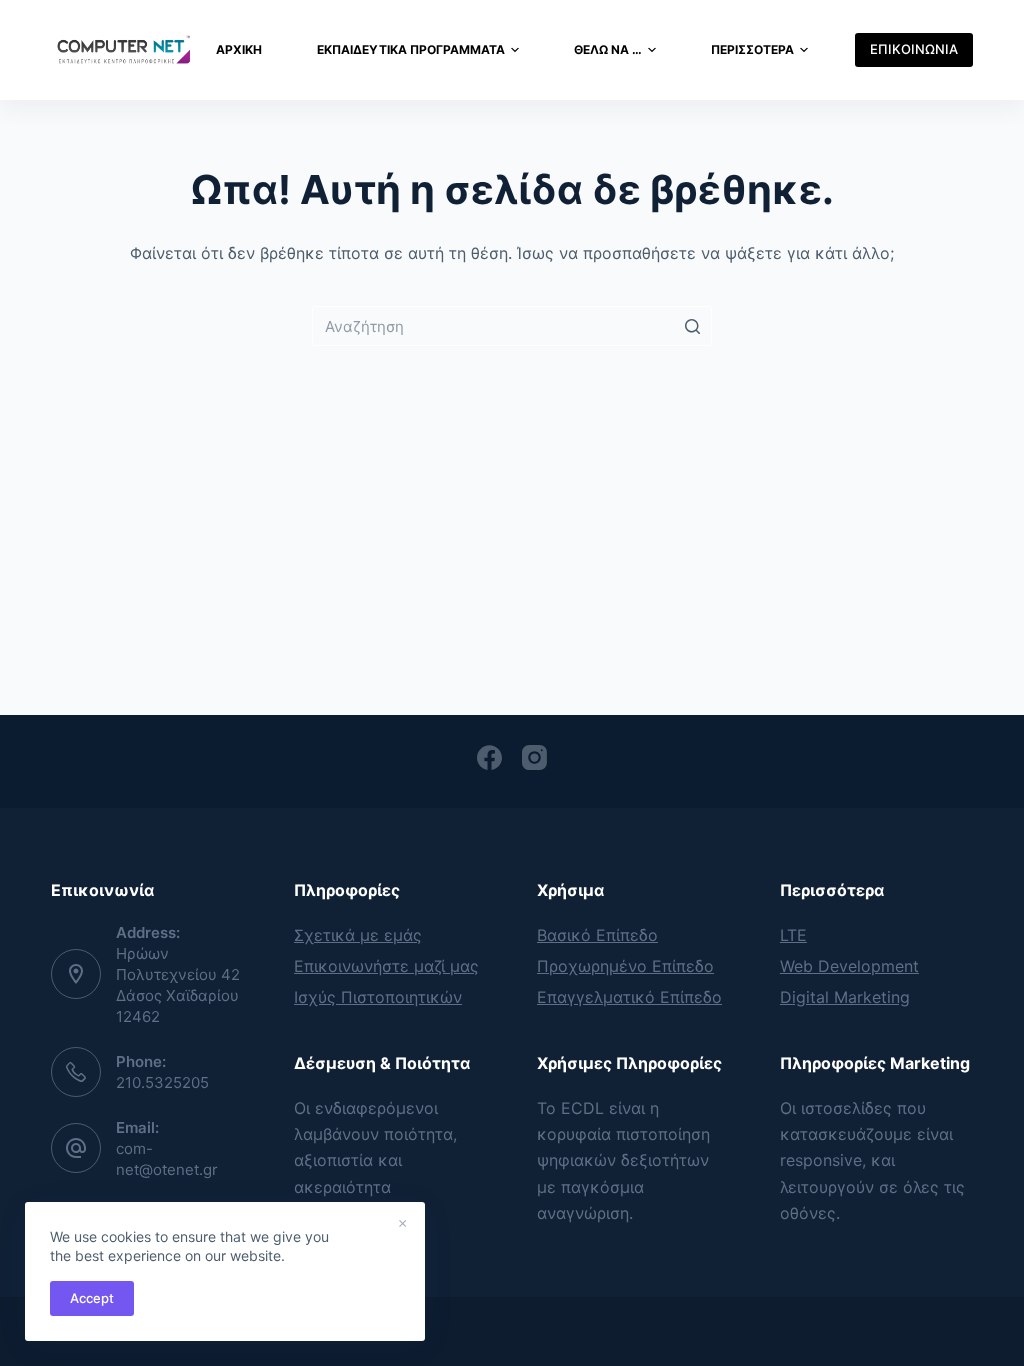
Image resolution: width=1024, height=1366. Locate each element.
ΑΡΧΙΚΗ (239, 49)
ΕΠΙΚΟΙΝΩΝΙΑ (914, 49)
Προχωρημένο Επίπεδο (625, 966)
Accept (92, 1298)
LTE (793, 935)
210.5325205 (162, 1082)
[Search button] (692, 326)
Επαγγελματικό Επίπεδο (629, 997)
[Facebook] (489, 757)
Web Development (849, 966)
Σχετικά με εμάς (358, 935)
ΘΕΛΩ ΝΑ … (608, 49)
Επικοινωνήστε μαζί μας (386, 966)
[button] (515, 50)
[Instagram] (534, 757)
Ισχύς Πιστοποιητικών (378, 997)
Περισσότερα (752, 49)
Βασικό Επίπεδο (597, 935)
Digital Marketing (845, 997)
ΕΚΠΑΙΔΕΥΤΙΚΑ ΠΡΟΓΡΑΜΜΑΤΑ (411, 49)
